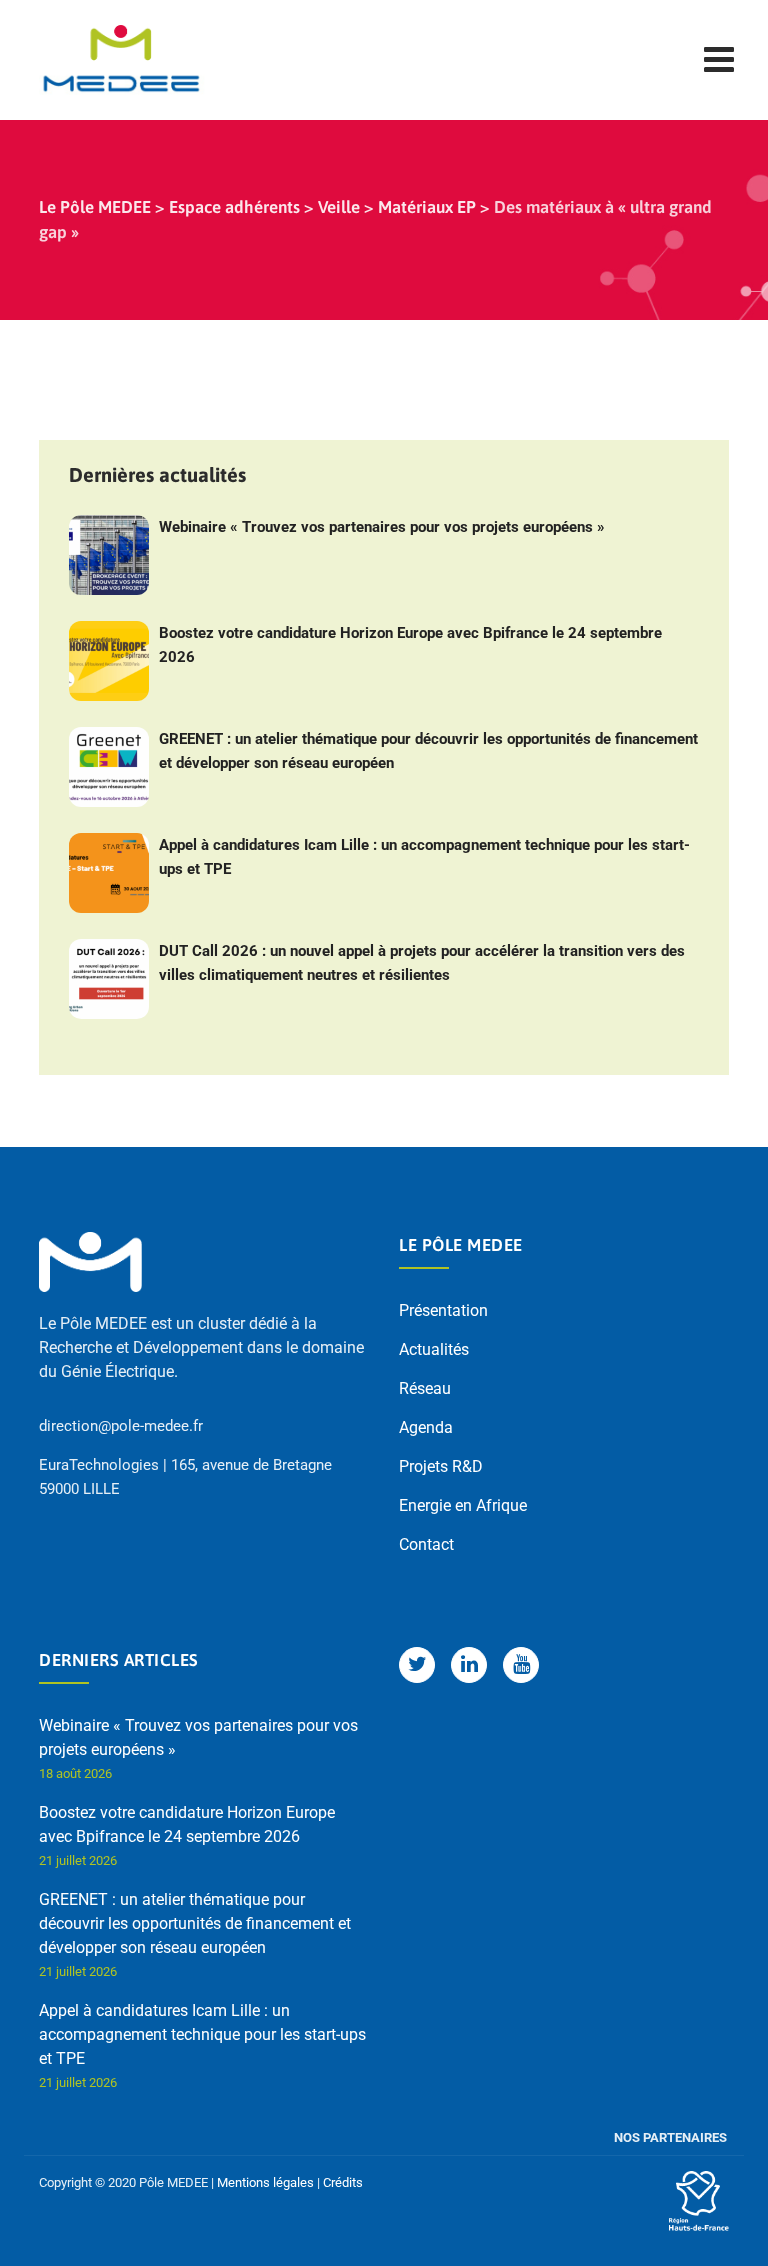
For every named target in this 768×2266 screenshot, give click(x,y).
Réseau (425, 1388)
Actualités (434, 1349)
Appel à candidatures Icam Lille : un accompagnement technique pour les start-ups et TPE (424, 857)
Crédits (343, 2182)
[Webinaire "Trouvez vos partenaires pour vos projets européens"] (109, 555)
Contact (426, 1544)
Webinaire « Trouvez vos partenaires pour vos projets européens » (382, 527)
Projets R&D (441, 1466)
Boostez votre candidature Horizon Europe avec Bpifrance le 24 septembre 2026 (410, 645)
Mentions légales (265, 2182)
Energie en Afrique (463, 1505)
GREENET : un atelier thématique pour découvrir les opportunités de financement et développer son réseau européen (428, 751)
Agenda (426, 1427)
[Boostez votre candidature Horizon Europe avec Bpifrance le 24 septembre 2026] (109, 661)
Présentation (443, 1310)
